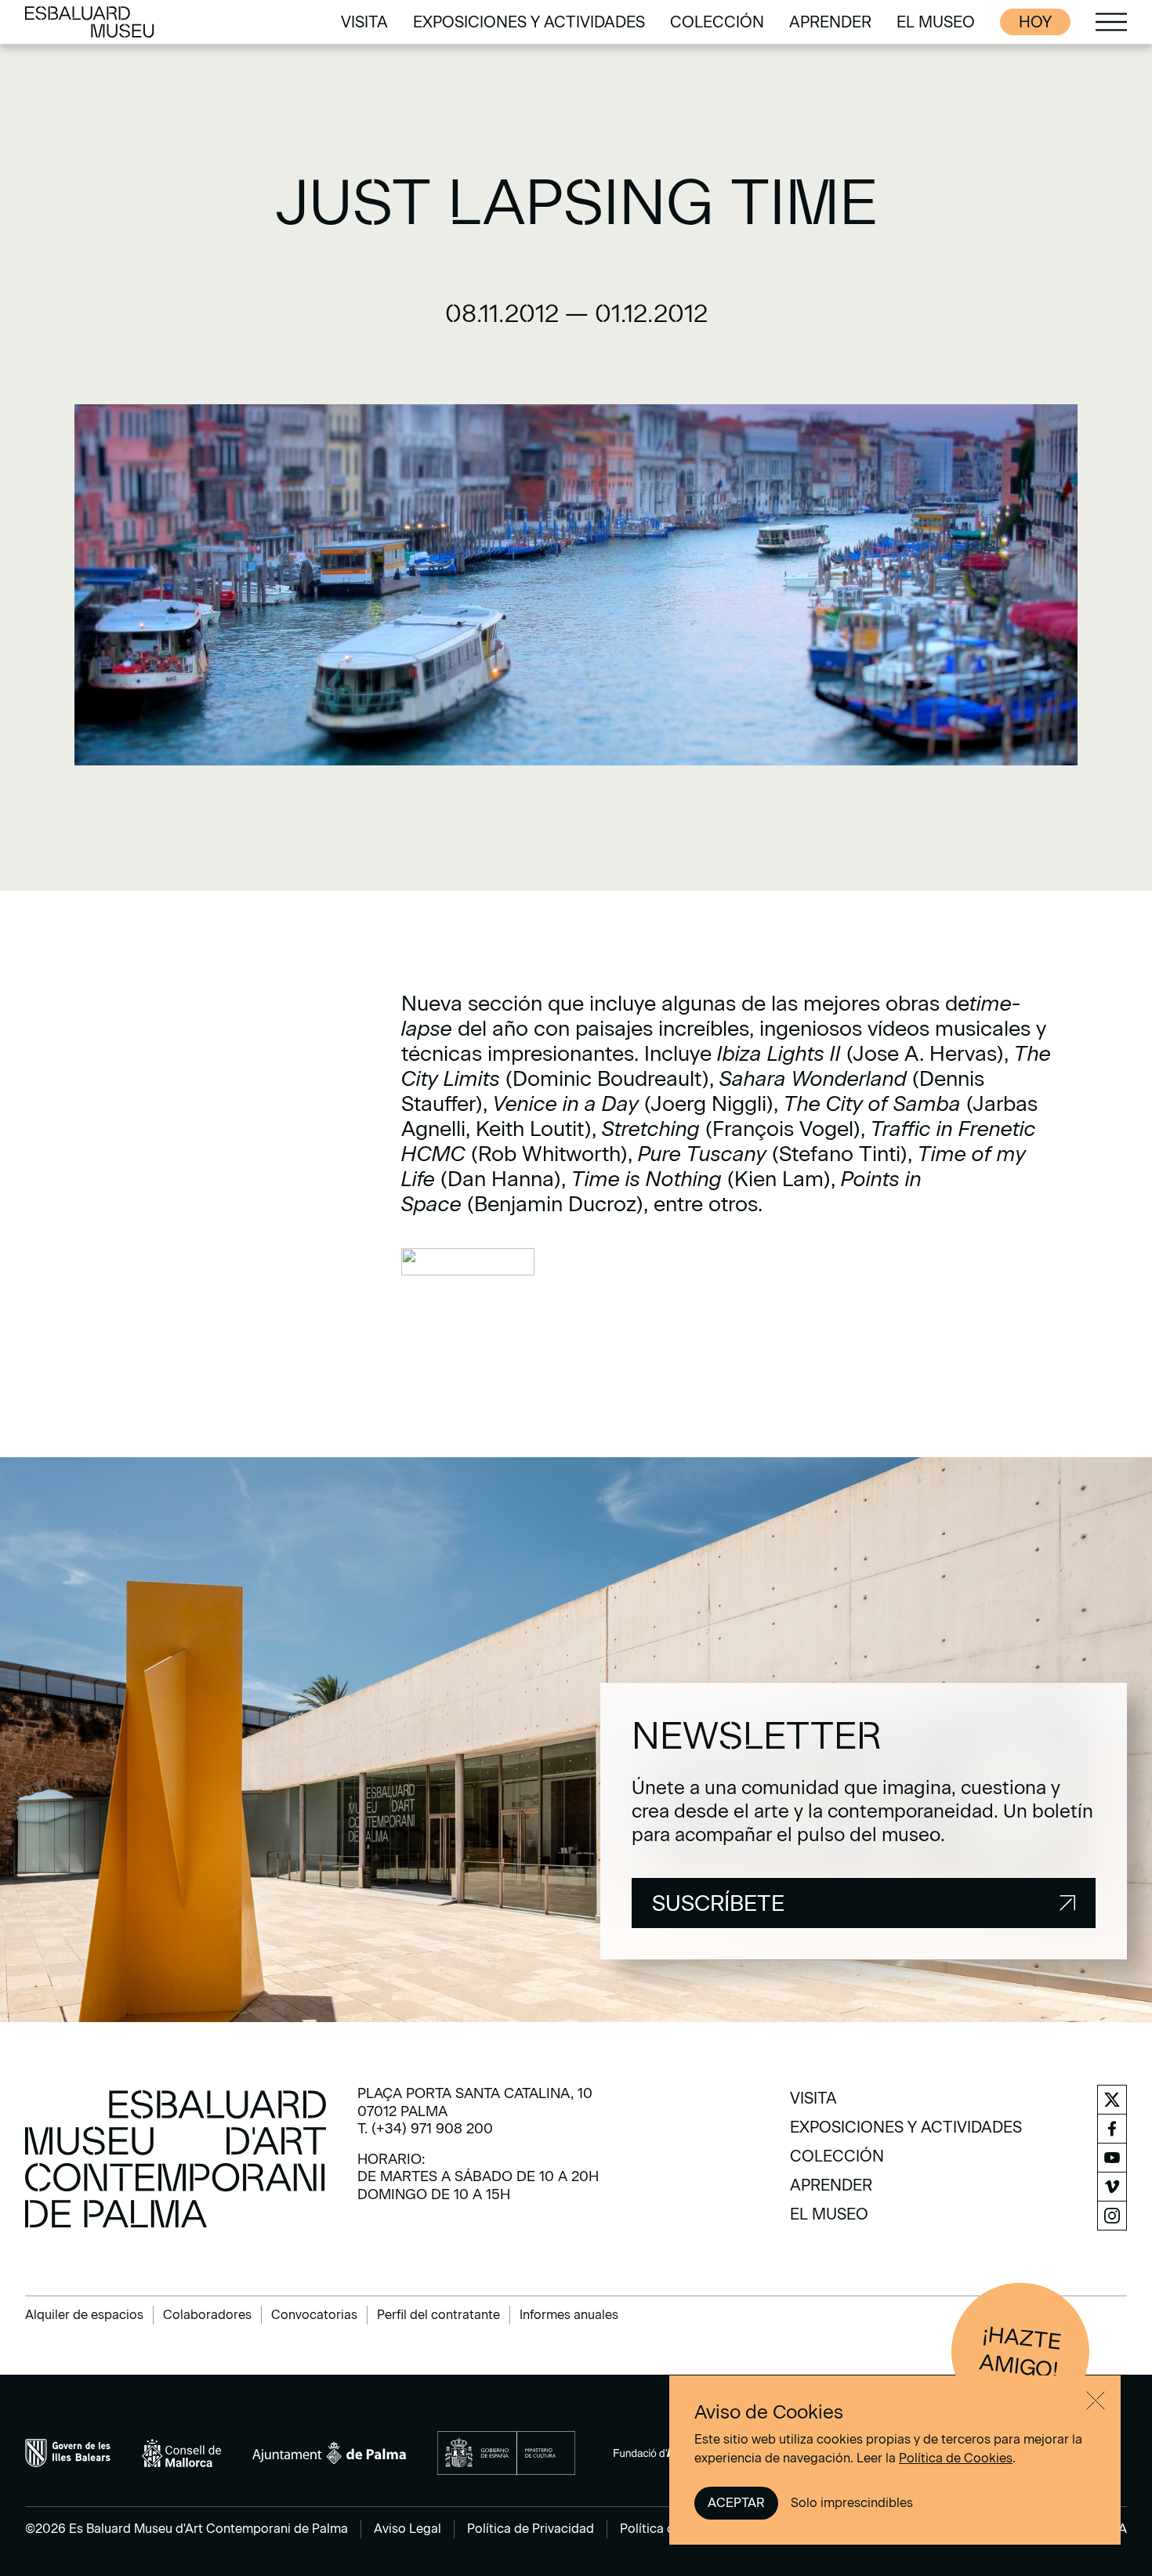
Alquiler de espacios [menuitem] (84, 2315)
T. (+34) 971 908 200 (425, 2129)
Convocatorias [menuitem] (314, 2315)
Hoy (1035, 22)
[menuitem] (364, 22)
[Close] (1096, 2401)
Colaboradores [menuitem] (207, 2315)
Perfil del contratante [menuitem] (438, 2315)
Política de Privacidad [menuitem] (531, 2529)
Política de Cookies (956, 2458)
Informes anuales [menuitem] (569, 2315)
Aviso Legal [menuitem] (408, 2529)
